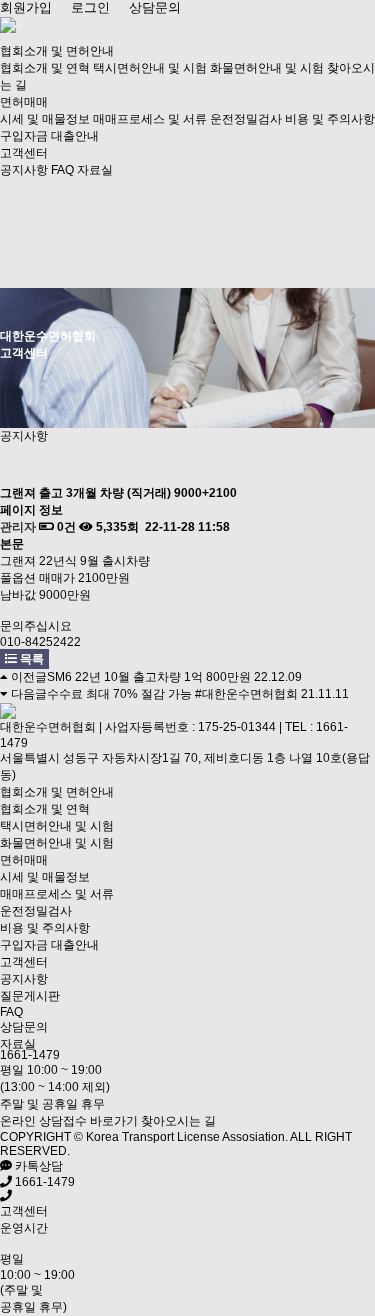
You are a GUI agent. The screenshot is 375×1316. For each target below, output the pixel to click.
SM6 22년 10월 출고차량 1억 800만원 (149, 677)
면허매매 (24, 102)
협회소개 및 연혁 (45, 68)
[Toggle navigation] (21, 25)
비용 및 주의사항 (330, 119)
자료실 (95, 170)
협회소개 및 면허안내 (57, 51)
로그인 (90, 7)
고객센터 (24, 153)
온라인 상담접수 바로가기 (69, 1121)
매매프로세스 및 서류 (150, 119)
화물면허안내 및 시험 (267, 68)
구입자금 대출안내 (49, 136)
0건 (65, 527)
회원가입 (26, 7)
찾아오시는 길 (178, 1121)
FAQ (62, 170)
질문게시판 (30, 996)
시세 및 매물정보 (45, 119)
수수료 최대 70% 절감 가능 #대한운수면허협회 (172, 694)
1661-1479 (30, 1055)
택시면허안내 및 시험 (150, 68)
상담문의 (155, 7)
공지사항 (24, 170)
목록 (30, 659)
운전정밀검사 (246, 119)
